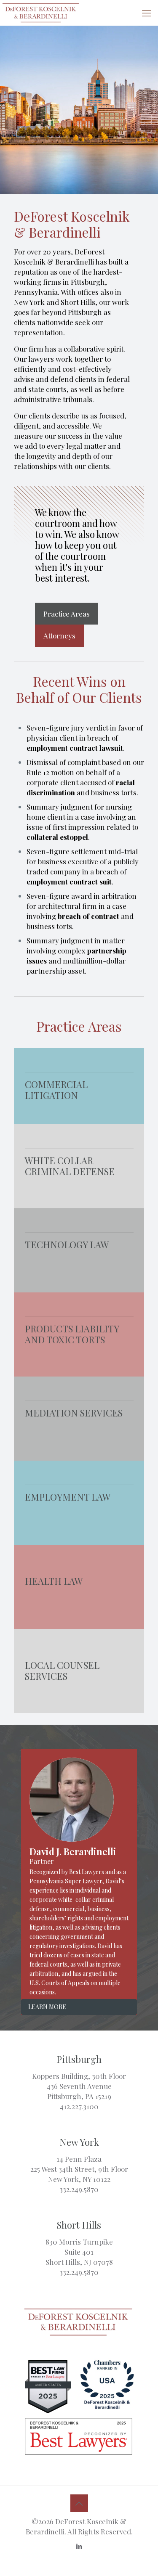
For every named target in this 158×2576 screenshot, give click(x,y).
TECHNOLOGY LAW (67, 1244)
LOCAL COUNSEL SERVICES (62, 1671)
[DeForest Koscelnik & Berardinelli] (41, 13)
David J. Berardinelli (73, 1851)
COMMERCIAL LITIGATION (56, 1090)
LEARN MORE (47, 2007)
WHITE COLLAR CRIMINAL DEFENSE (70, 1166)
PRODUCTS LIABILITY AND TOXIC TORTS (72, 1334)
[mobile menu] (147, 13)
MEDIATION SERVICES (74, 1413)
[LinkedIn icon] (79, 2546)
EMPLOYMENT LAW (68, 1497)
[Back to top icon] (79, 2503)
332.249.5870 (79, 2189)
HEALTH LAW (54, 1581)
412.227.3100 (79, 2106)
